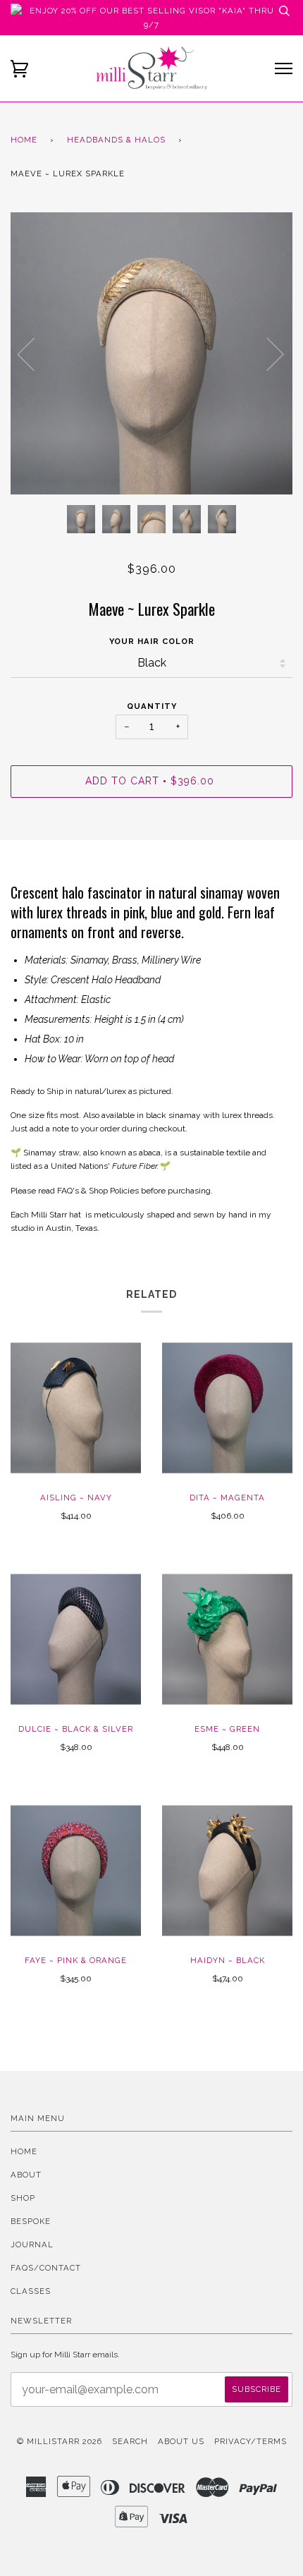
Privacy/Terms (251, 2441)
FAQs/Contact (46, 2268)
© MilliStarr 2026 (60, 2441)
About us (181, 2441)
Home (24, 140)
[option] (151, 353)
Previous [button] (35, 353)
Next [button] (267, 353)
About (26, 2175)
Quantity (152, 706)
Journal (32, 2244)
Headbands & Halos (116, 140)
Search (130, 2441)
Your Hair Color (152, 641)
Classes (31, 2291)
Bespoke (31, 2221)
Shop (23, 2198)
